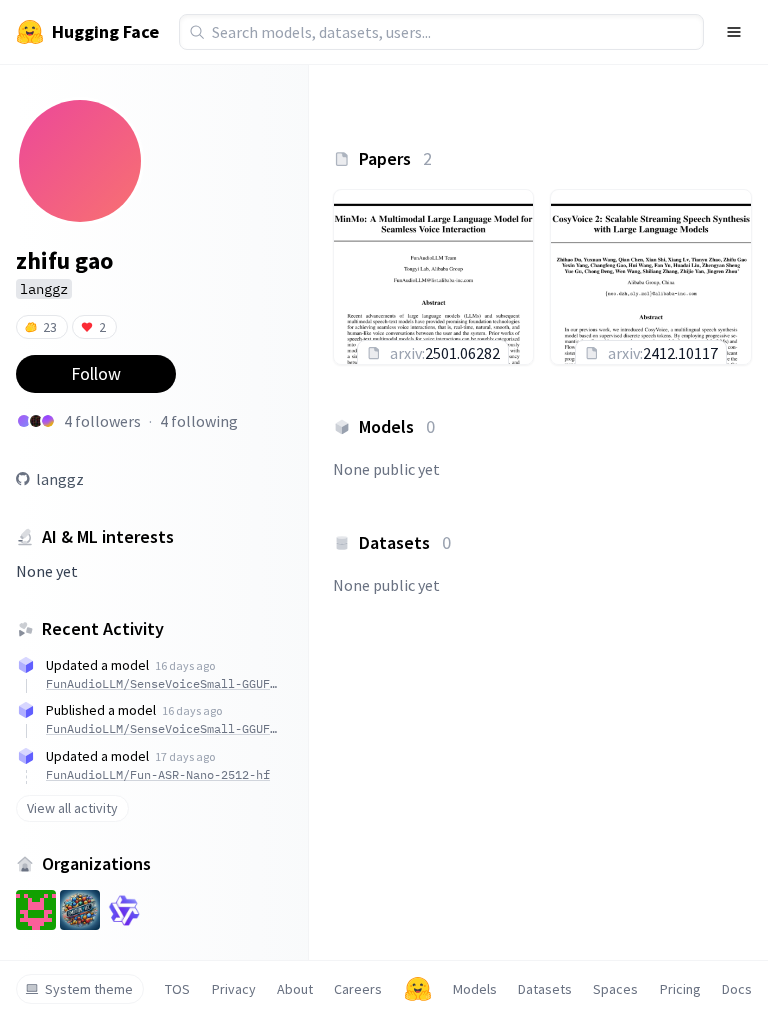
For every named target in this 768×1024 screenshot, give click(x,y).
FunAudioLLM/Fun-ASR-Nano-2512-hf (158, 774)
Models (475, 989)
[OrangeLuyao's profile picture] (24, 421)
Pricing (680, 989)
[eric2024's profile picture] (48, 421)
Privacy (234, 989)
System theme (89, 989)
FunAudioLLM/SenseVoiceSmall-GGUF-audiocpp (162, 683)
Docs (737, 989)
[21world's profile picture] (36, 421)
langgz (60, 479)
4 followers (102, 421)
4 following (199, 421)
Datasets (545, 989)
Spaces (615, 989)
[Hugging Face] (418, 989)
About (295, 989)
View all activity (72, 808)
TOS (177, 989)
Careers (358, 989)
